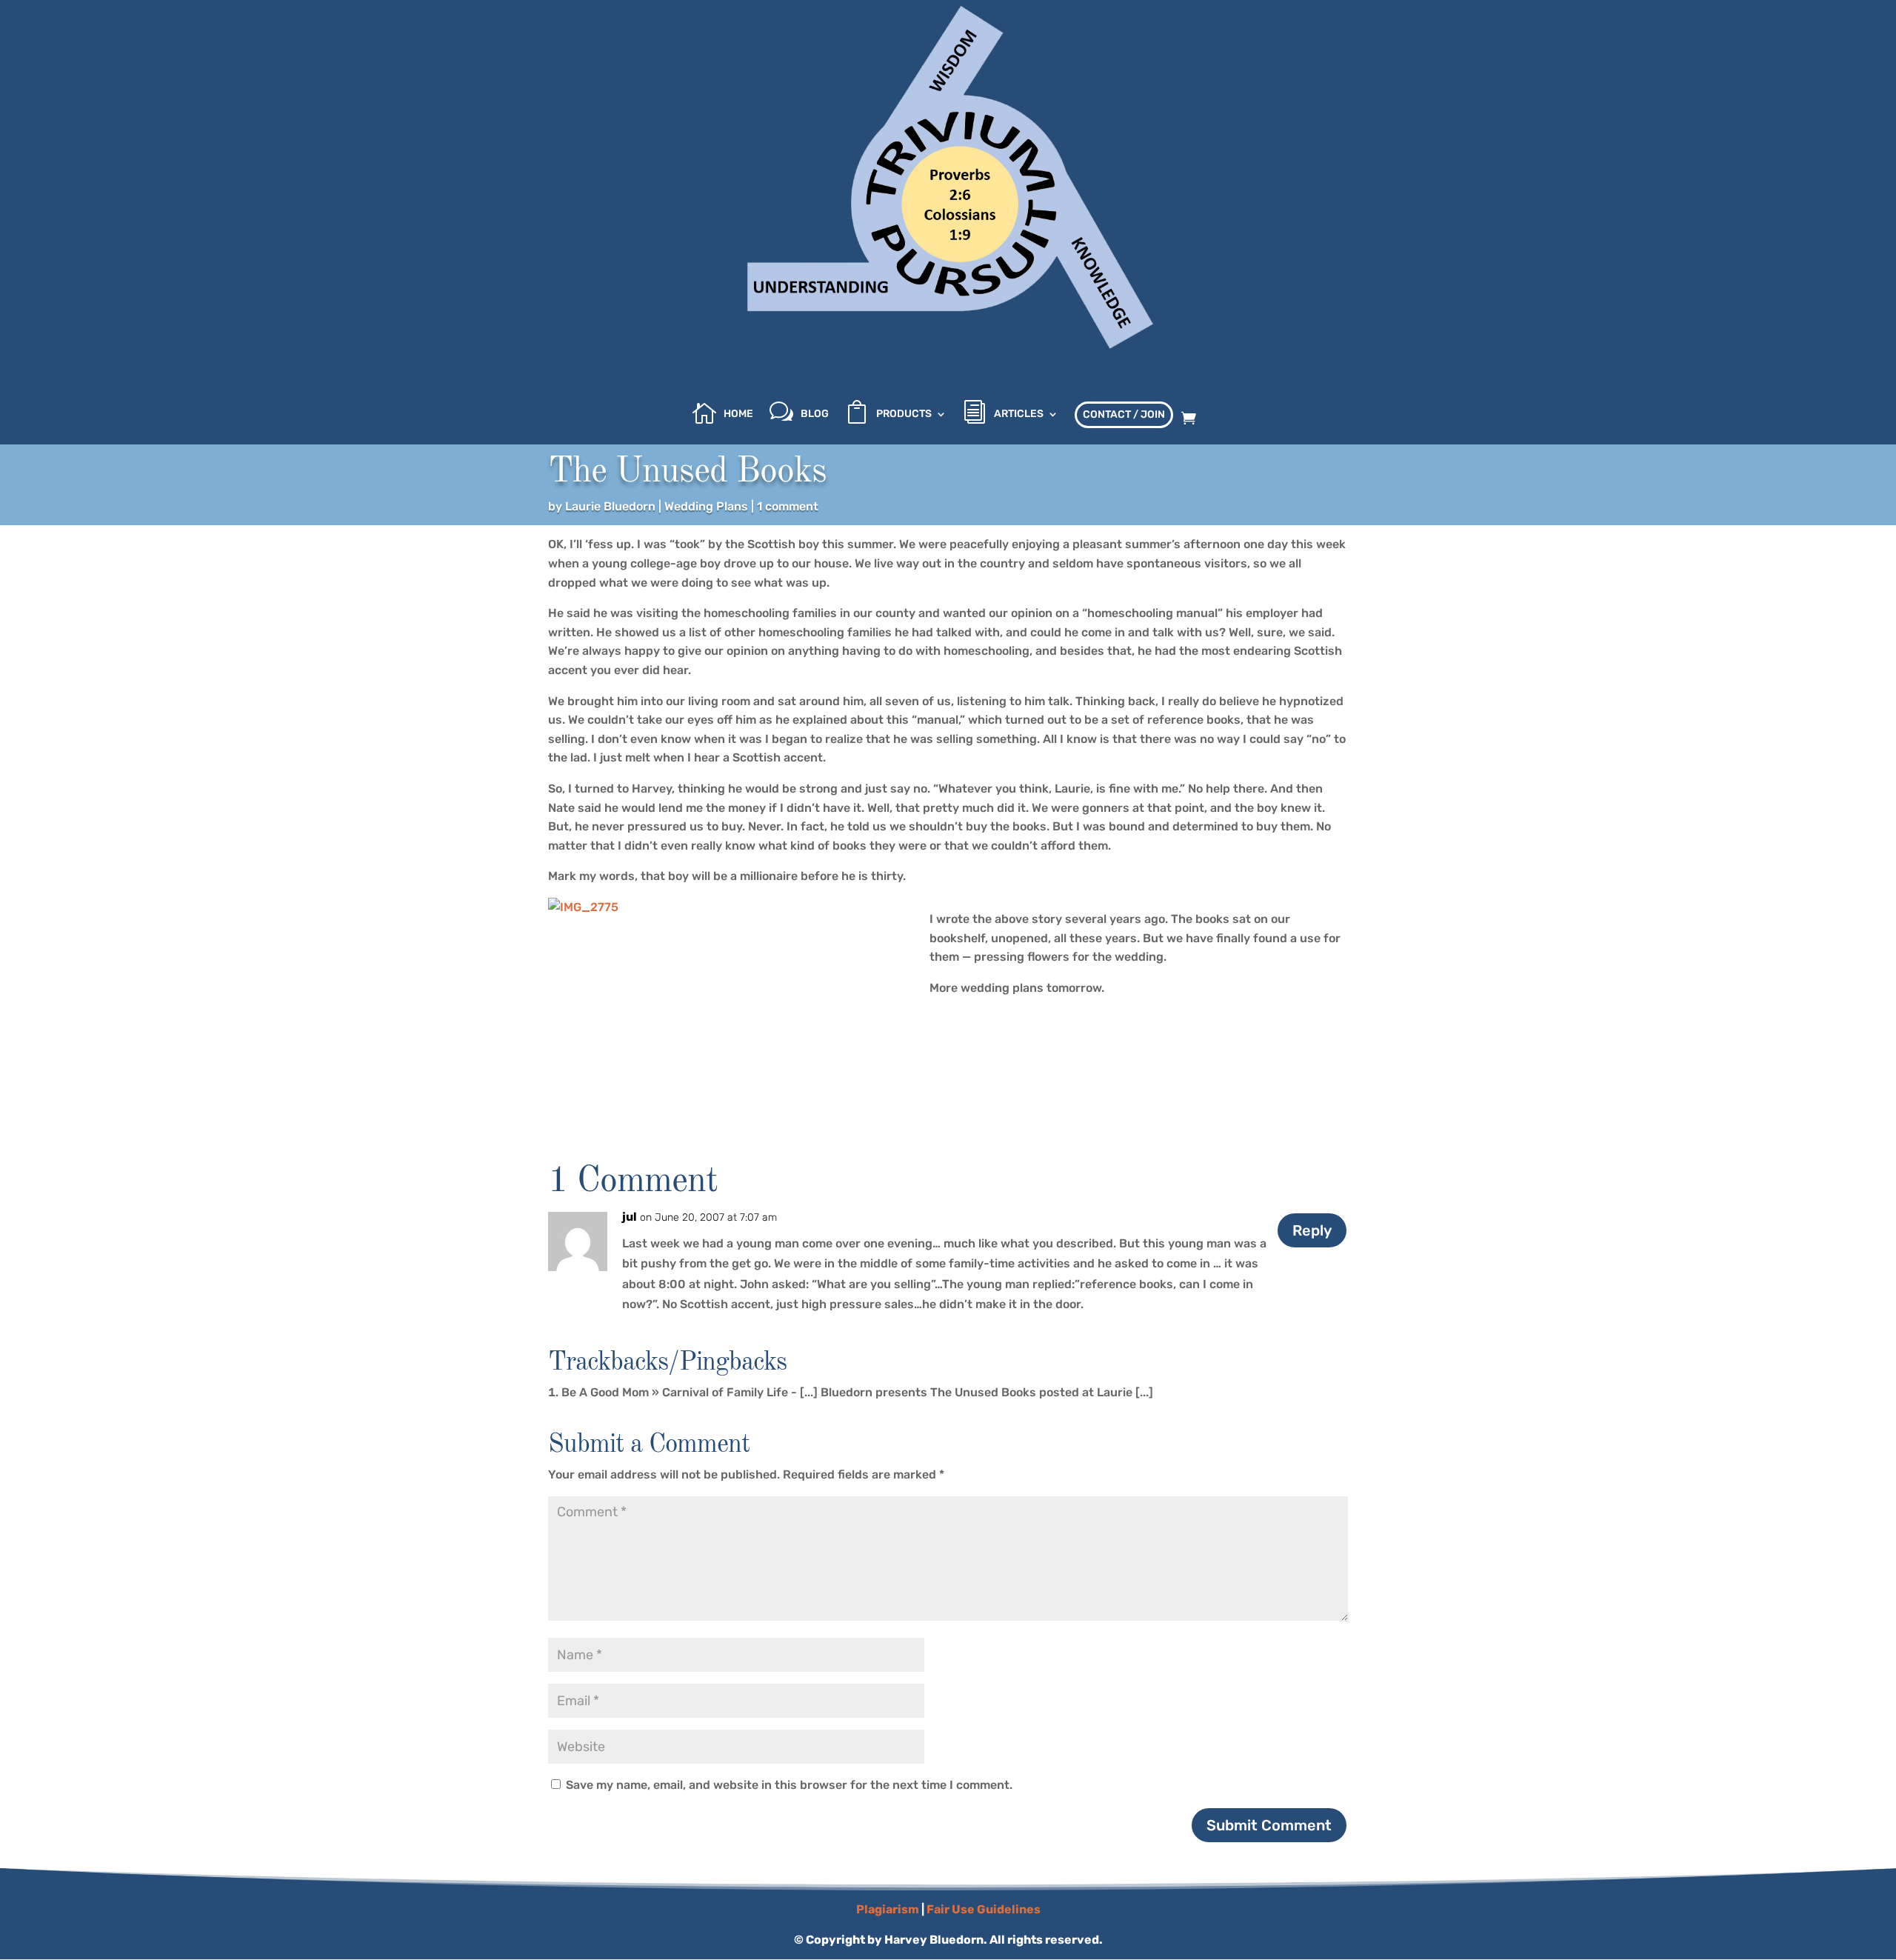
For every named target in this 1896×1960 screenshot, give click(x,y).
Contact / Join (1124, 414)
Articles (1019, 414)
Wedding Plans (706, 506)
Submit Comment (1269, 1825)
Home (738, 414)
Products (904, 414)
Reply (1312, 1230)
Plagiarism (888, 1909)
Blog (815, 414)
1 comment (788, 506)
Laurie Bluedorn (610, 506)
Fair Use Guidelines (984, 1909)
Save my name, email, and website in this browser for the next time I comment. (789, 1785)
